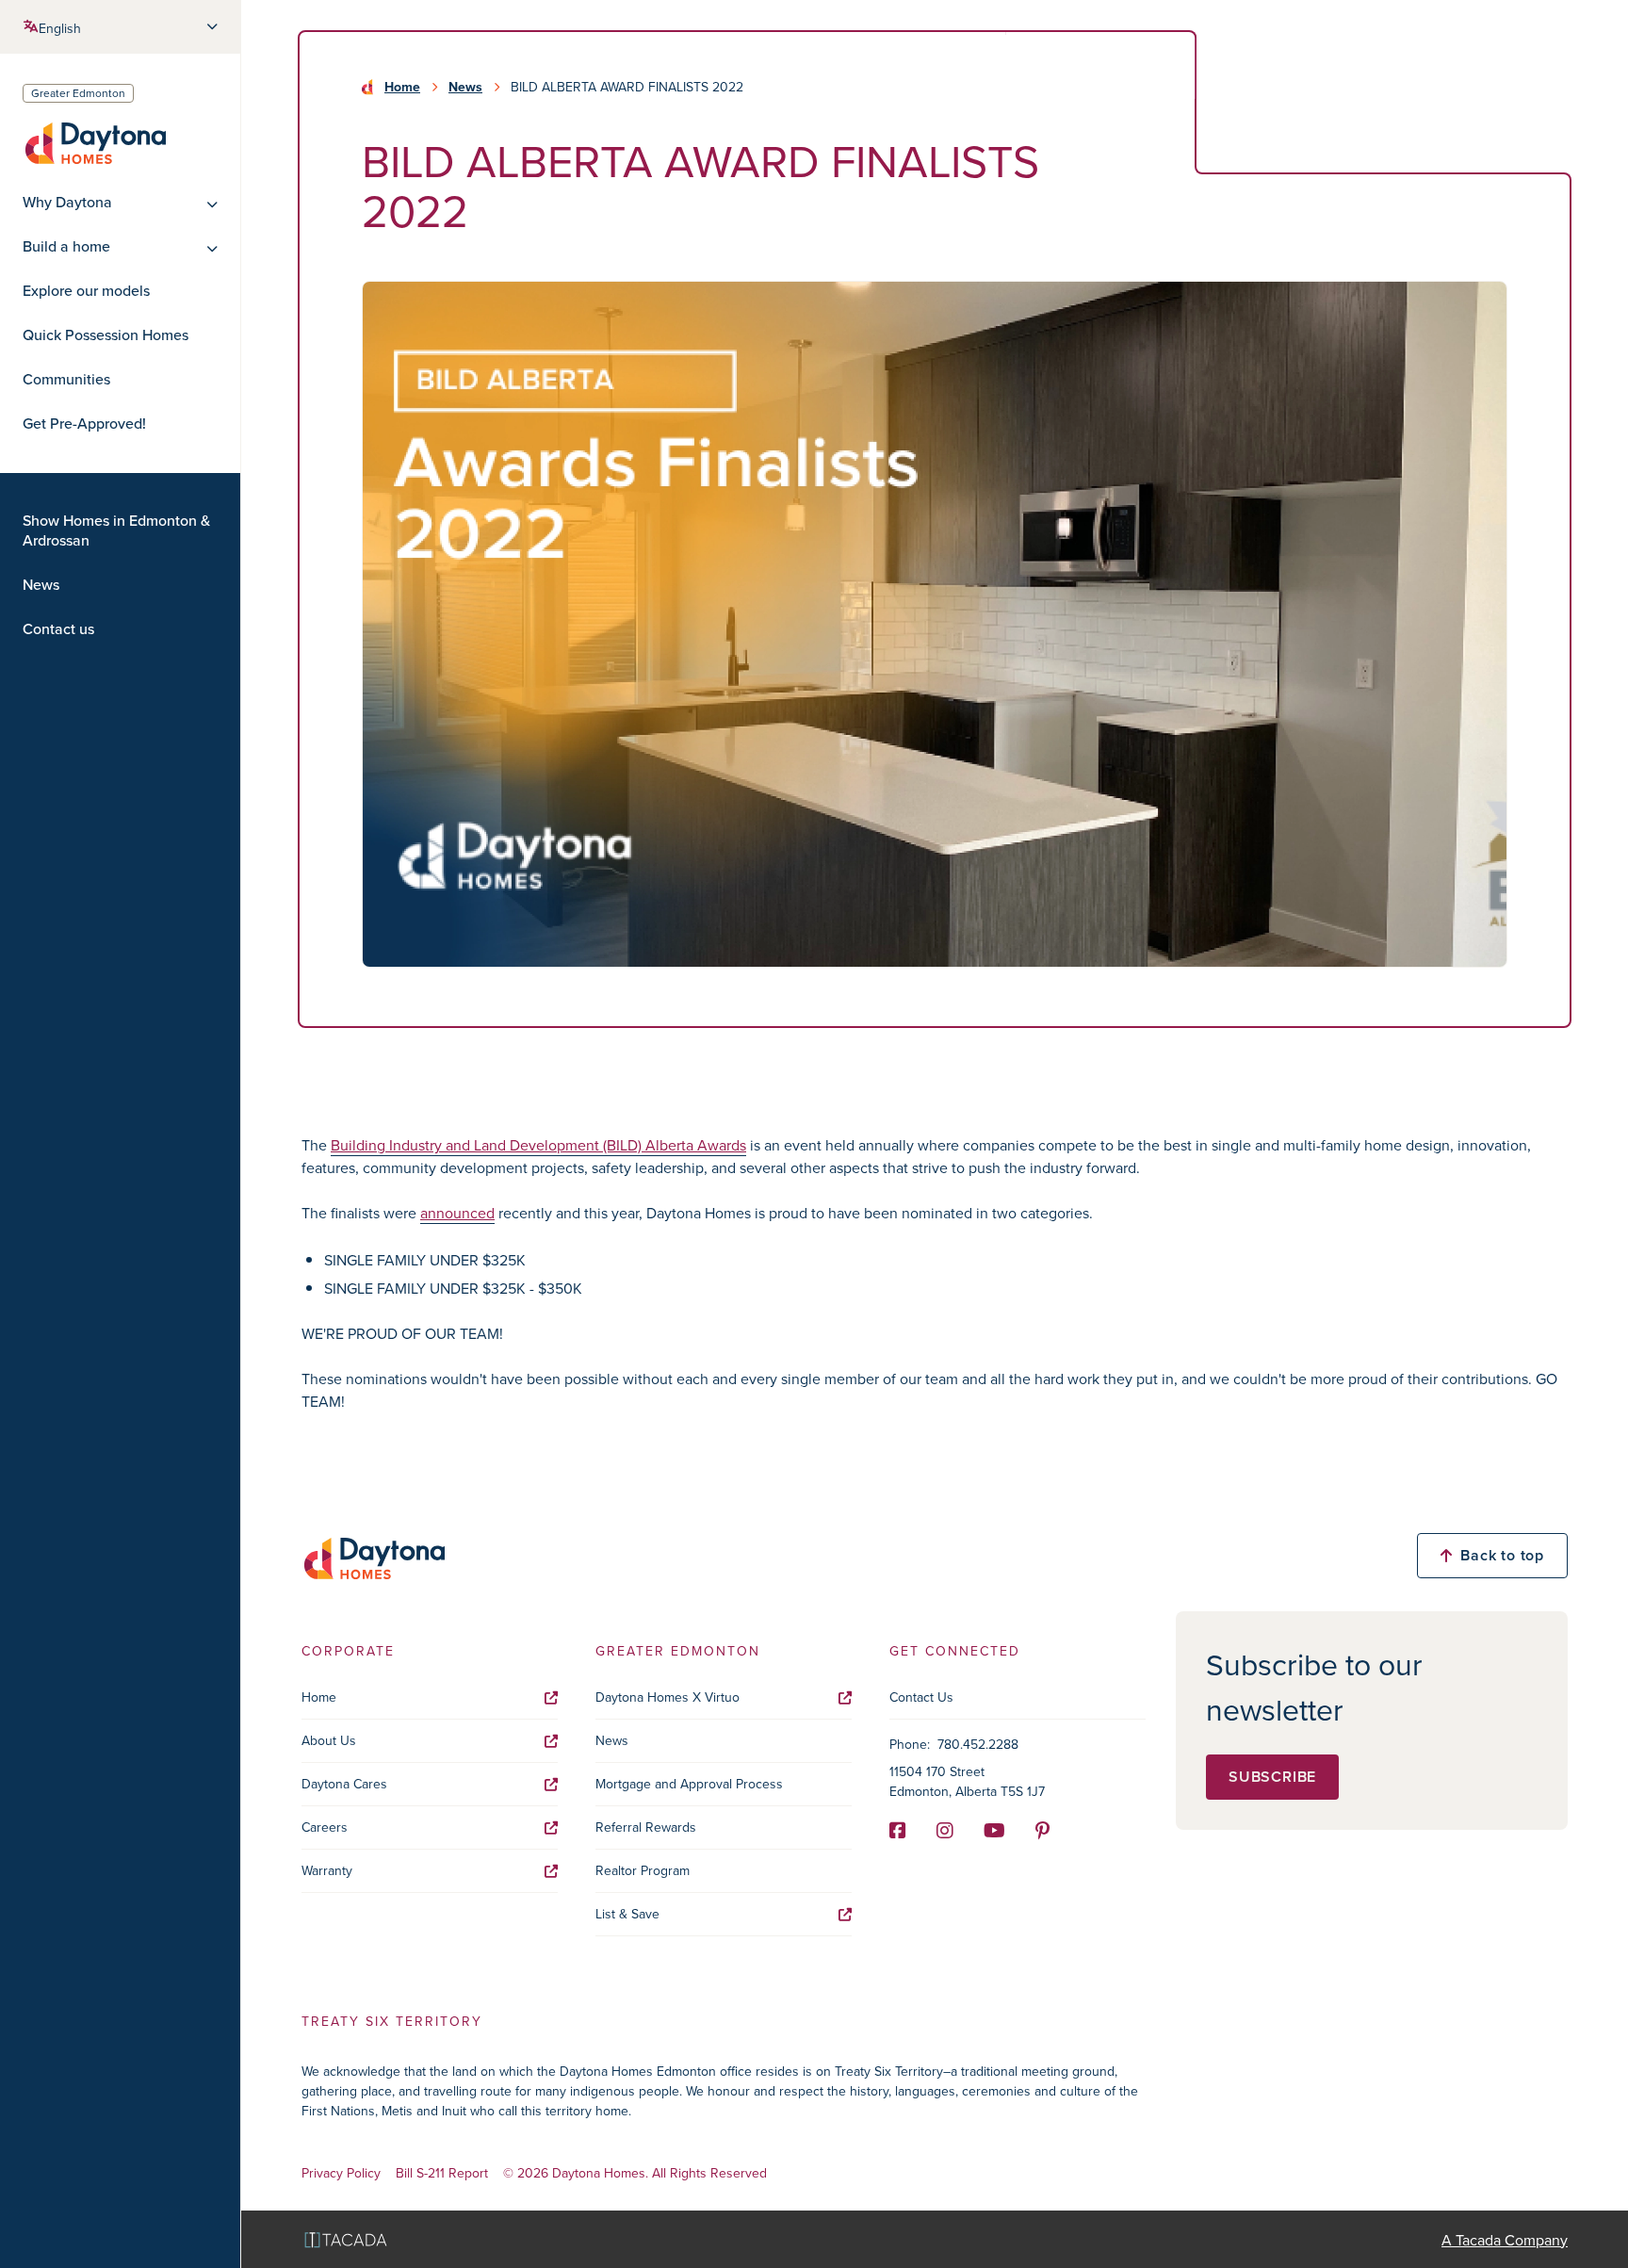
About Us (329, 1740)
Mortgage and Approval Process (689, 1784)
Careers (325, 1827)
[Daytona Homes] (94, 142)
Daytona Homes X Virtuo (667, 1697)
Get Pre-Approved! (84, 424)
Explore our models (86, 291)
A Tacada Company (1505, 2240)
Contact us (58, 629)
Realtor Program (643, 1870)
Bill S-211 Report (442, 2173)
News (41, 585)
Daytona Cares (344, 1784)
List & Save (627, 1914)
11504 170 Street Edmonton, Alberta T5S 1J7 (967, 1781)
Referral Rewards (646, 1827)
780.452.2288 (978, 1744)
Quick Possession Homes (106, 335)
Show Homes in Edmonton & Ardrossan (116, 530)
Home (402, 87)
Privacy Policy (341, 2173)
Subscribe (1272, 1777)
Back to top (1502, 1555)
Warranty (327, 1870)
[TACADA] (346, 2239)
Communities (66, 379)
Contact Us (921, 1697)
